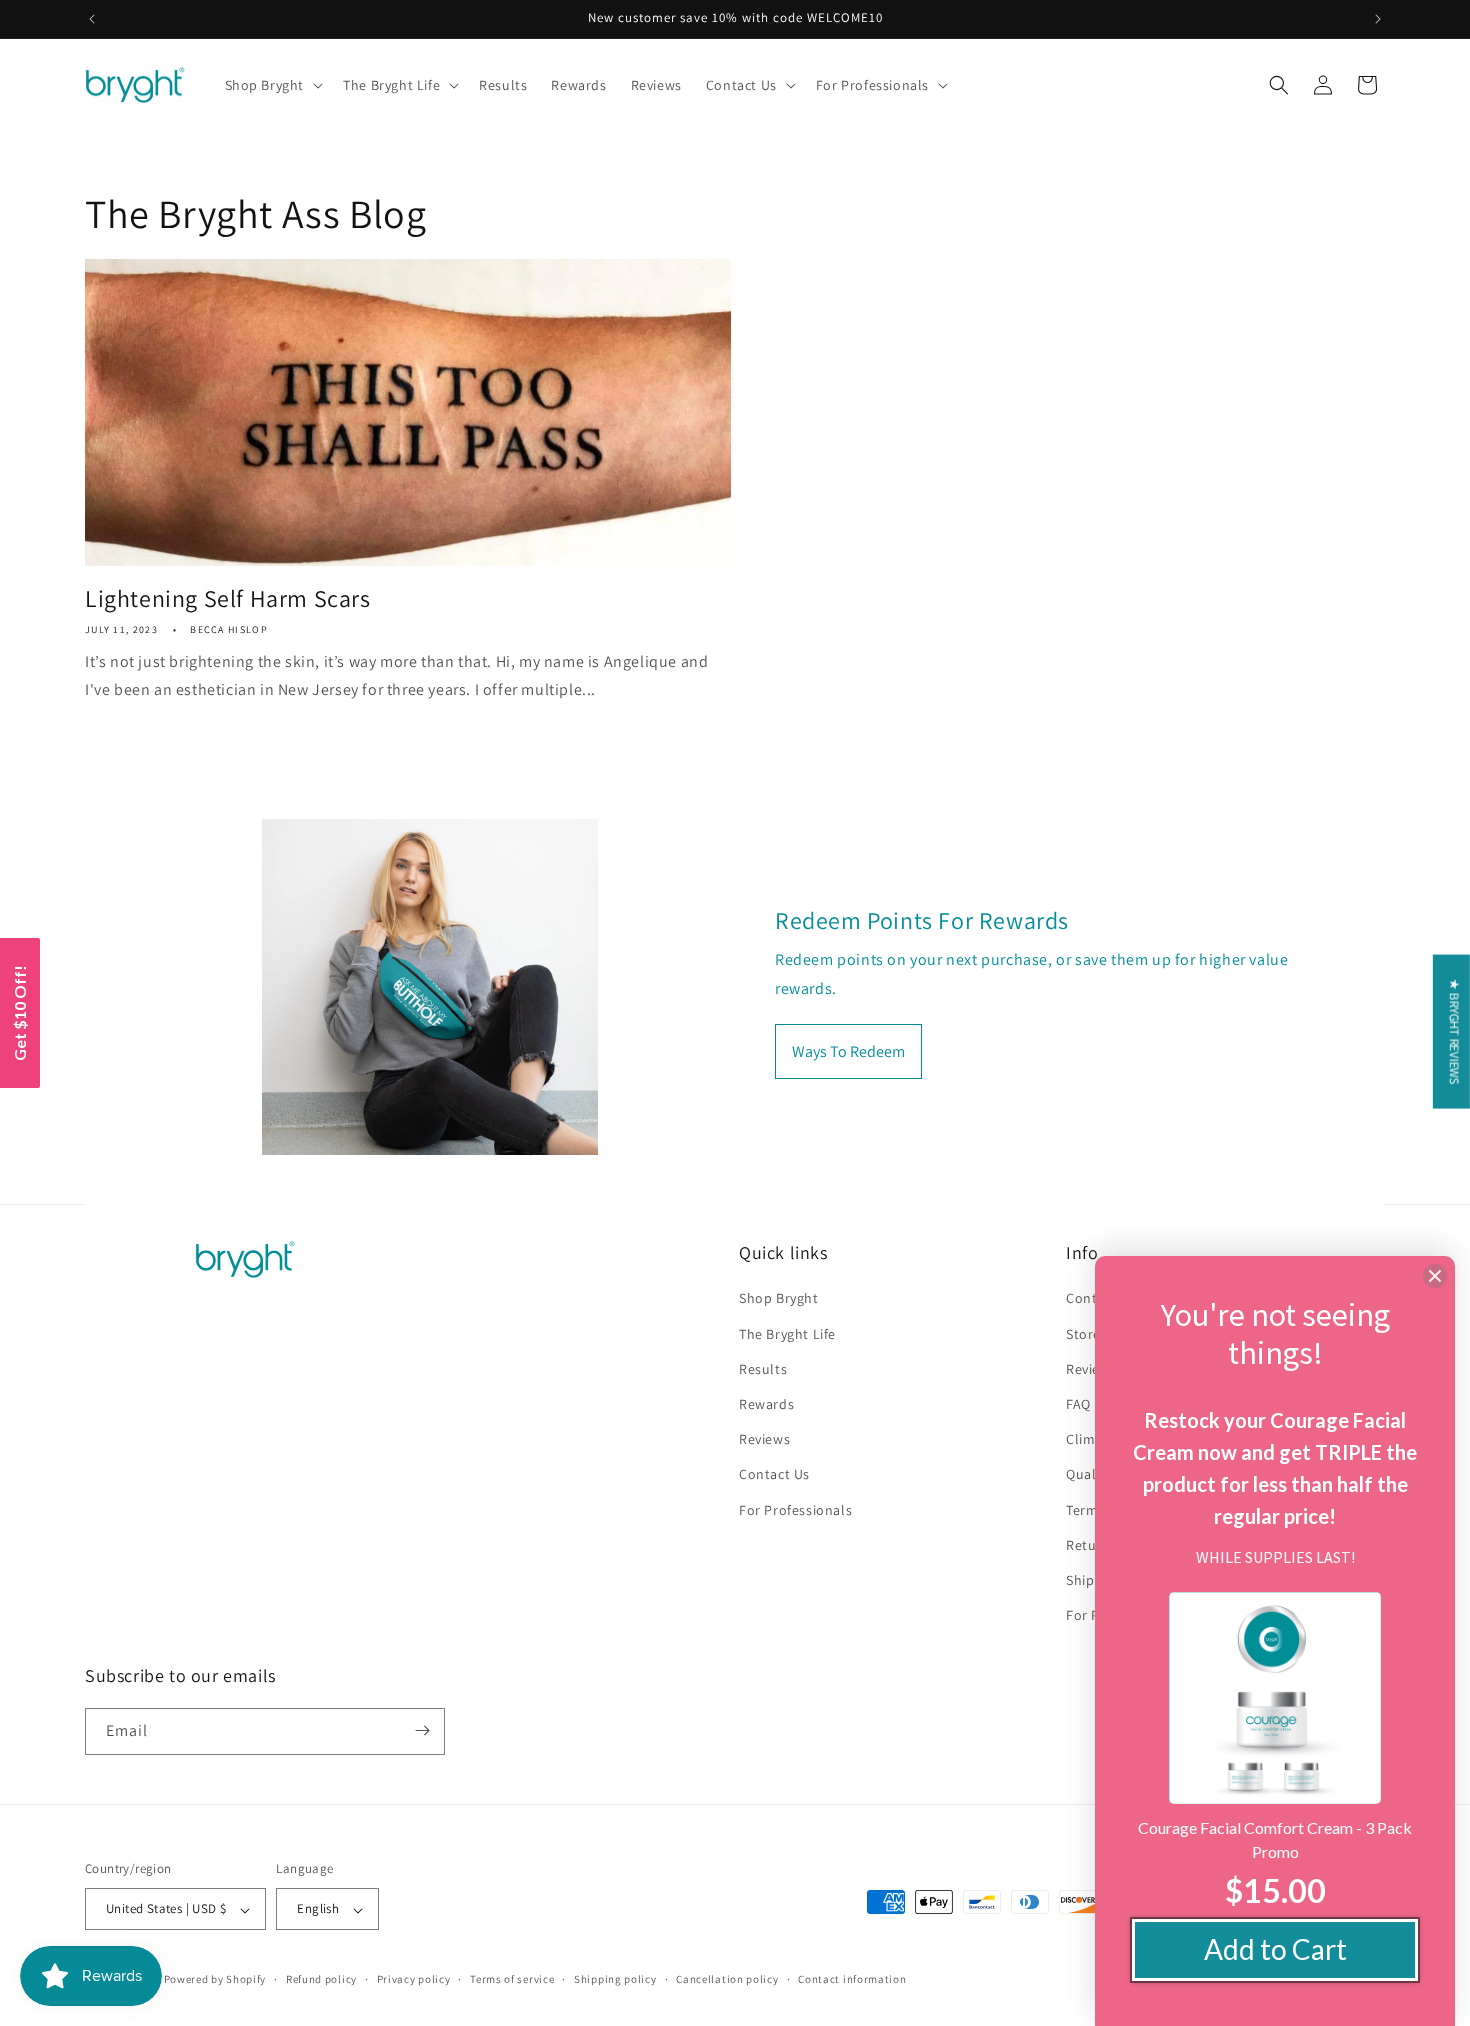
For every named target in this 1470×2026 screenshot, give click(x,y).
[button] (272, 85)
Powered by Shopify (215, 1980)
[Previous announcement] (92, 19)
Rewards (766, 1404)
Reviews (764, 1440)
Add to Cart (1275, 1949)
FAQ (1078, 1404)
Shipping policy (615, 1979)
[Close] (1435, 1276)
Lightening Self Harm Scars (228, 598)
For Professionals (795, 1510)
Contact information (852, 1979)
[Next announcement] (1378, 19)
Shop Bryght (779, 1299)
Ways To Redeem (848, 1050)
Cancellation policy (727, 1979)
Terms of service (512, 1979)
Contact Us (774, 1475)
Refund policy (321, 1979)
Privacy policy (414, 1979)
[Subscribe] (422, 1730)
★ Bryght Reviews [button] (1454, 1032)
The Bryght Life (787, 1334)
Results (763, 1369)
